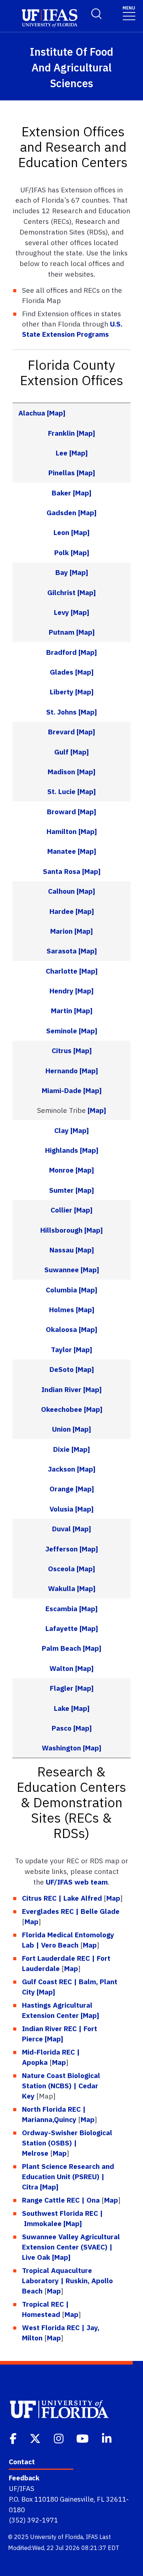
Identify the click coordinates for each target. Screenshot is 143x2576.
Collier (61, 1210)
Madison (61, 772)
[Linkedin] (107, 2438)
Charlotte (62, 971)
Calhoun (61, 891)
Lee (62, 453)
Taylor (61, 1349)
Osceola (61, 1569)
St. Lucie (61, 791)
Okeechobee (62, 1409)
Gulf (61, 752)
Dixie (61, 1449)
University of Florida (57, 2537)
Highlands (62, 1150)
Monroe (61, 1170)
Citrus (62, 1050)
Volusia (61, 1509)
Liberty (62, 692)
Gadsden (61, 512)
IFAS (92, 2537)
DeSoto (62, 1369)
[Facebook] (14, 2438)
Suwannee (62, 1269)
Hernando (62, 1071)
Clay (61, 1130)
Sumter (61, 1190)
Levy (61, 612)
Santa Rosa (62, 871)
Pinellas (62, 473)
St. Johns (61, 712)
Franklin (61, 433)
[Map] (56, 413)
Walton (61, 1668)
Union (61, 1429)
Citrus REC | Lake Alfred (62, 1898)
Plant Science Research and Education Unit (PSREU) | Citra (68, 2176)
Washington (61, 1748)
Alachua (32, 413)
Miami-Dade (62, 1090)
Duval (61, 1529)
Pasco (62, 1728)
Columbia (61, 1290)
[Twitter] (36, 2438)
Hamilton (62, 831)
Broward (61, 811)
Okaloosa (61, 1329)
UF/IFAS (22, 2488)
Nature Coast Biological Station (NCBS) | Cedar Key (61, 2086)
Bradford (61, 652)
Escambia (61, 1608)
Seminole (62, 1031)
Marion (61, 931)
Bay (62, 572)
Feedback (24, 2478)
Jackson (62, 1469)
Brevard (61, 732)
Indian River (61, 1389)
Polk (62, 552)
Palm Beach (61, 1648)
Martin (62, 1010)
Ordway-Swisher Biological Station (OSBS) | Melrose (67, 2143)
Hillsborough (61, 1230)
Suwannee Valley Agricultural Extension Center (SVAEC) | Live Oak (71, 2247)
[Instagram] (59, 2438)
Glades (62, 672)
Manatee (62, 851)
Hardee (62, 911)
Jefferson (62, 1549)
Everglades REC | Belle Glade (71, 1911)
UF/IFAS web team (77, 1882)
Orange (62, 1489)
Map (113, 1898)
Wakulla (62, 1588)
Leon (61, 532)
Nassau (62, 1250)
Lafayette (62, 1628)
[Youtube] (83, 2438)
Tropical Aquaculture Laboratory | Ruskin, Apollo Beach (67, 2280)
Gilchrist (61, 592)
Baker (61, 493)
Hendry (61, 991)
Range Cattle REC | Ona (61, 2200)
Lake (63, 1708)
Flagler (62, 1688)
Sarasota (62, 951)
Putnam (62, 632)
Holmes (62, 1309)
